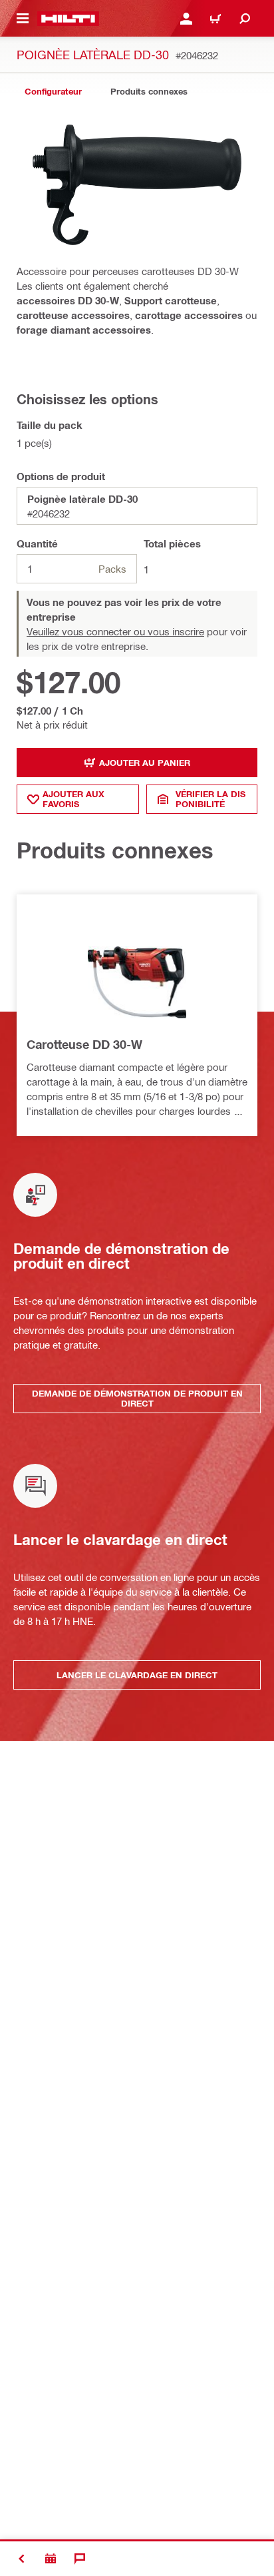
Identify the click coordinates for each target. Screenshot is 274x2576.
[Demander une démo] (51, 2559)
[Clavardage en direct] (80, 2559)
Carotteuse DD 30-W (84, 1044)
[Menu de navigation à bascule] (23, 19)
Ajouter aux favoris (73, 799)
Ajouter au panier (145, 763)
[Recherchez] (245, 19)
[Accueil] (68, 19)
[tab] (53, 92)
